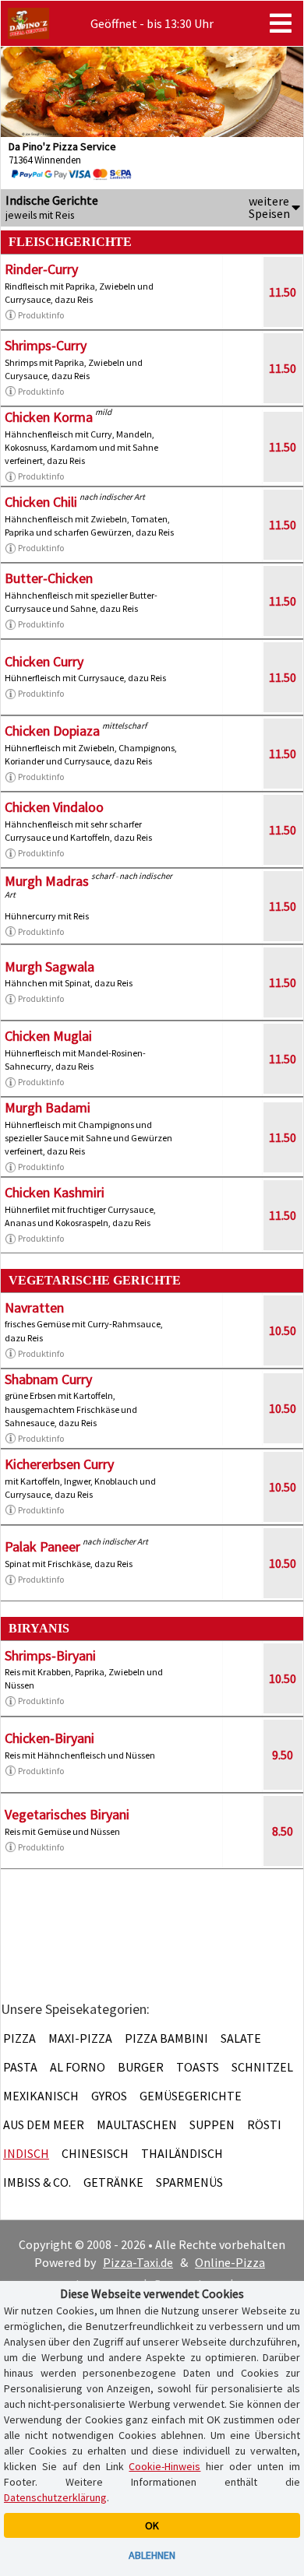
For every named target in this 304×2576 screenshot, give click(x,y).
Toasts (198, 2067)
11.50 (283, 292)
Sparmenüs (189, 2182)
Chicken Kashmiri (55, 1192)
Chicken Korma (49, 417)
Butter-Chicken (49, 578)
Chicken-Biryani (49, 1738)
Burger (141, 2067)
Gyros (109, 2096)
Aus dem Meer (44, 2124)
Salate (241, 2038)
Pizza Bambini (166, 2038)
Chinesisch (95, 2153)
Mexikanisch (41, 2096)
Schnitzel (262, 2067)
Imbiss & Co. (37, 2182)
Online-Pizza (230, 2262)
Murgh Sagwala (49, 966)
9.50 (283, 1755)
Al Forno (78, 2067)
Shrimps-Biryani (50, 1655)
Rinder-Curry (41, 269)
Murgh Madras (47, 881)
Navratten (34, 1307)
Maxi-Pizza (80, 2038)
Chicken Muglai (48, 1036)
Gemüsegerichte (191, 2096)
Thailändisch (182, 2153)
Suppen (212, 2124)
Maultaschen (137, 2124)
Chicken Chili (41, 502)
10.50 (283, 1330)
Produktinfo (41, 315)
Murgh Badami (48, 1107)
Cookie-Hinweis (164, 2466)
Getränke (113, 2182)
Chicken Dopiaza (52, 731)
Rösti (264, 2124)
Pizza (19, 2038)
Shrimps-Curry (46, 345)
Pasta (20, 2067)
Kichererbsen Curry (59, 1464)
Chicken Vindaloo (54, 807)
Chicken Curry (44, 661)
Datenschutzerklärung (55, 2497)
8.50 (283, 1831)
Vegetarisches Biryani (67, 1814)
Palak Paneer (42, 1546)
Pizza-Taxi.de (138, 2262)
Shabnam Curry (48, 1379)
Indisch (26, 2153)
